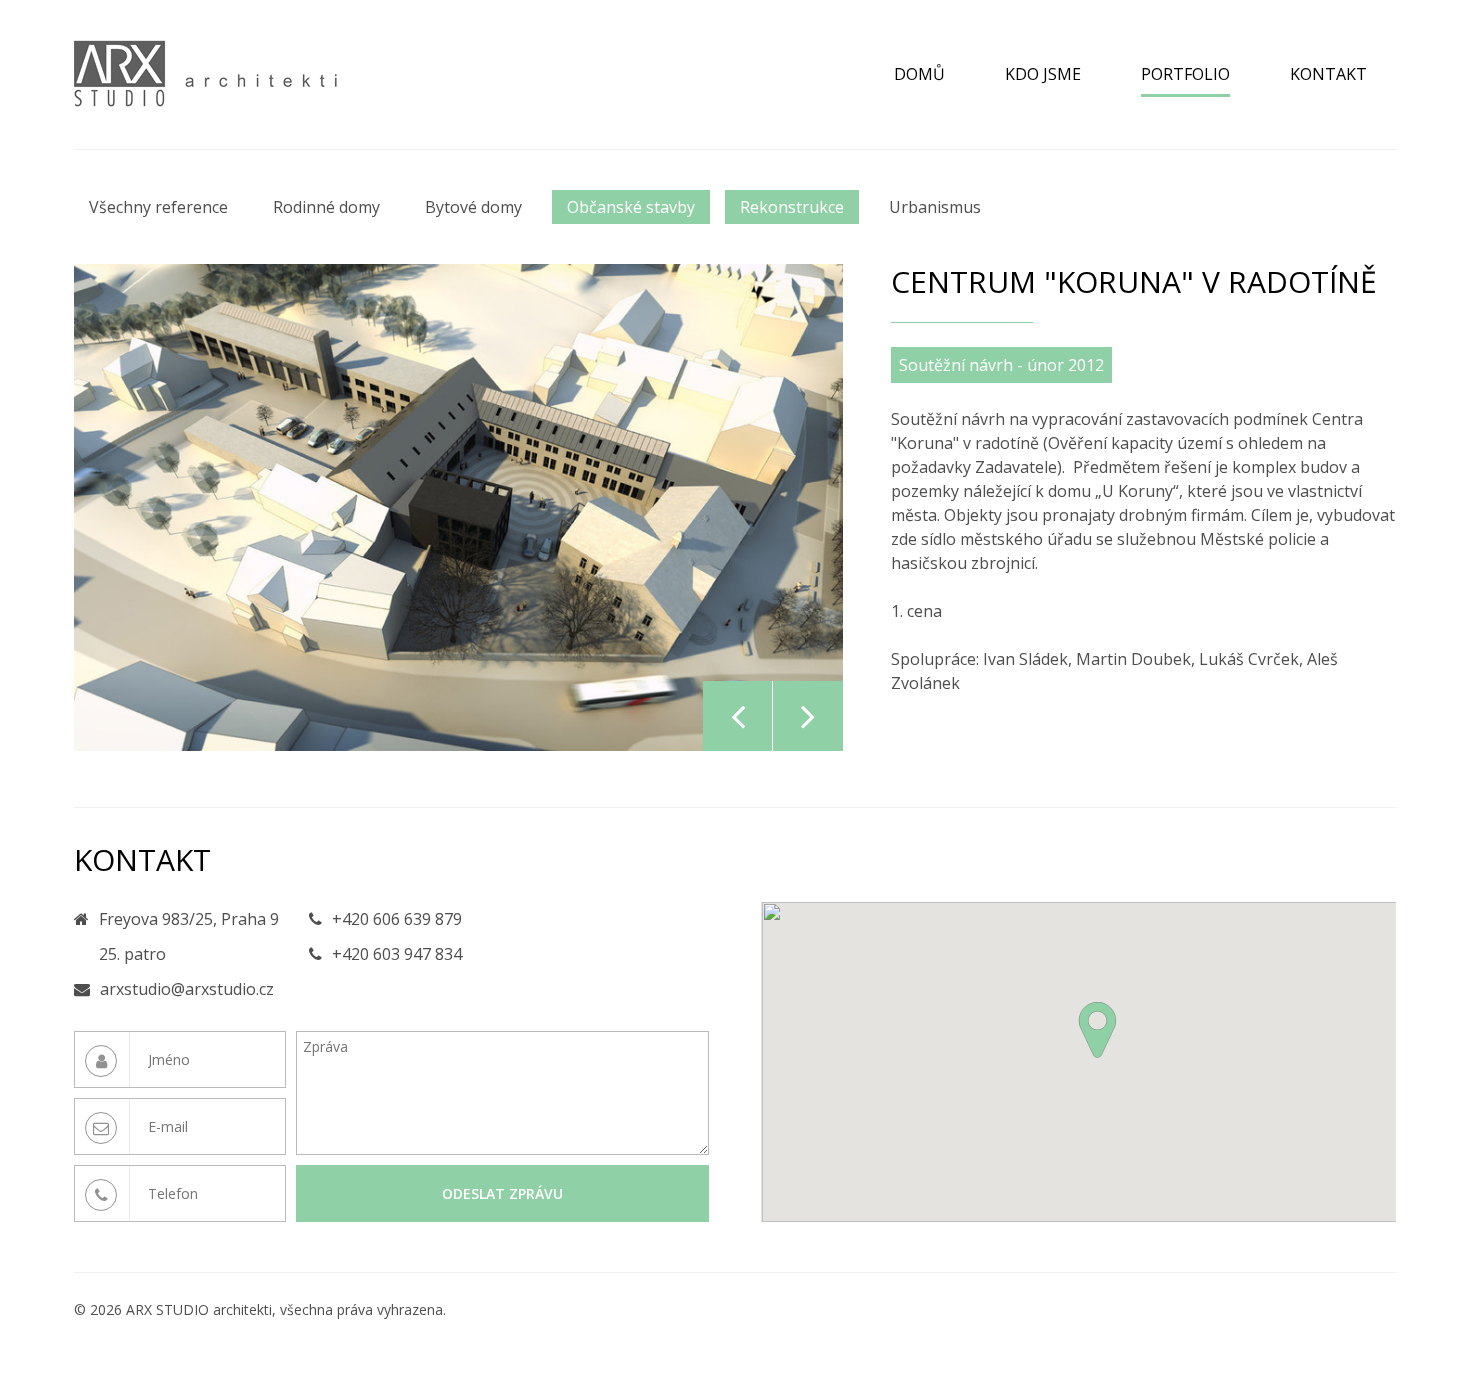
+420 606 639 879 (397, 919)
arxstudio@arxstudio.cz (187, 989)
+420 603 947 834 (397, 954)
